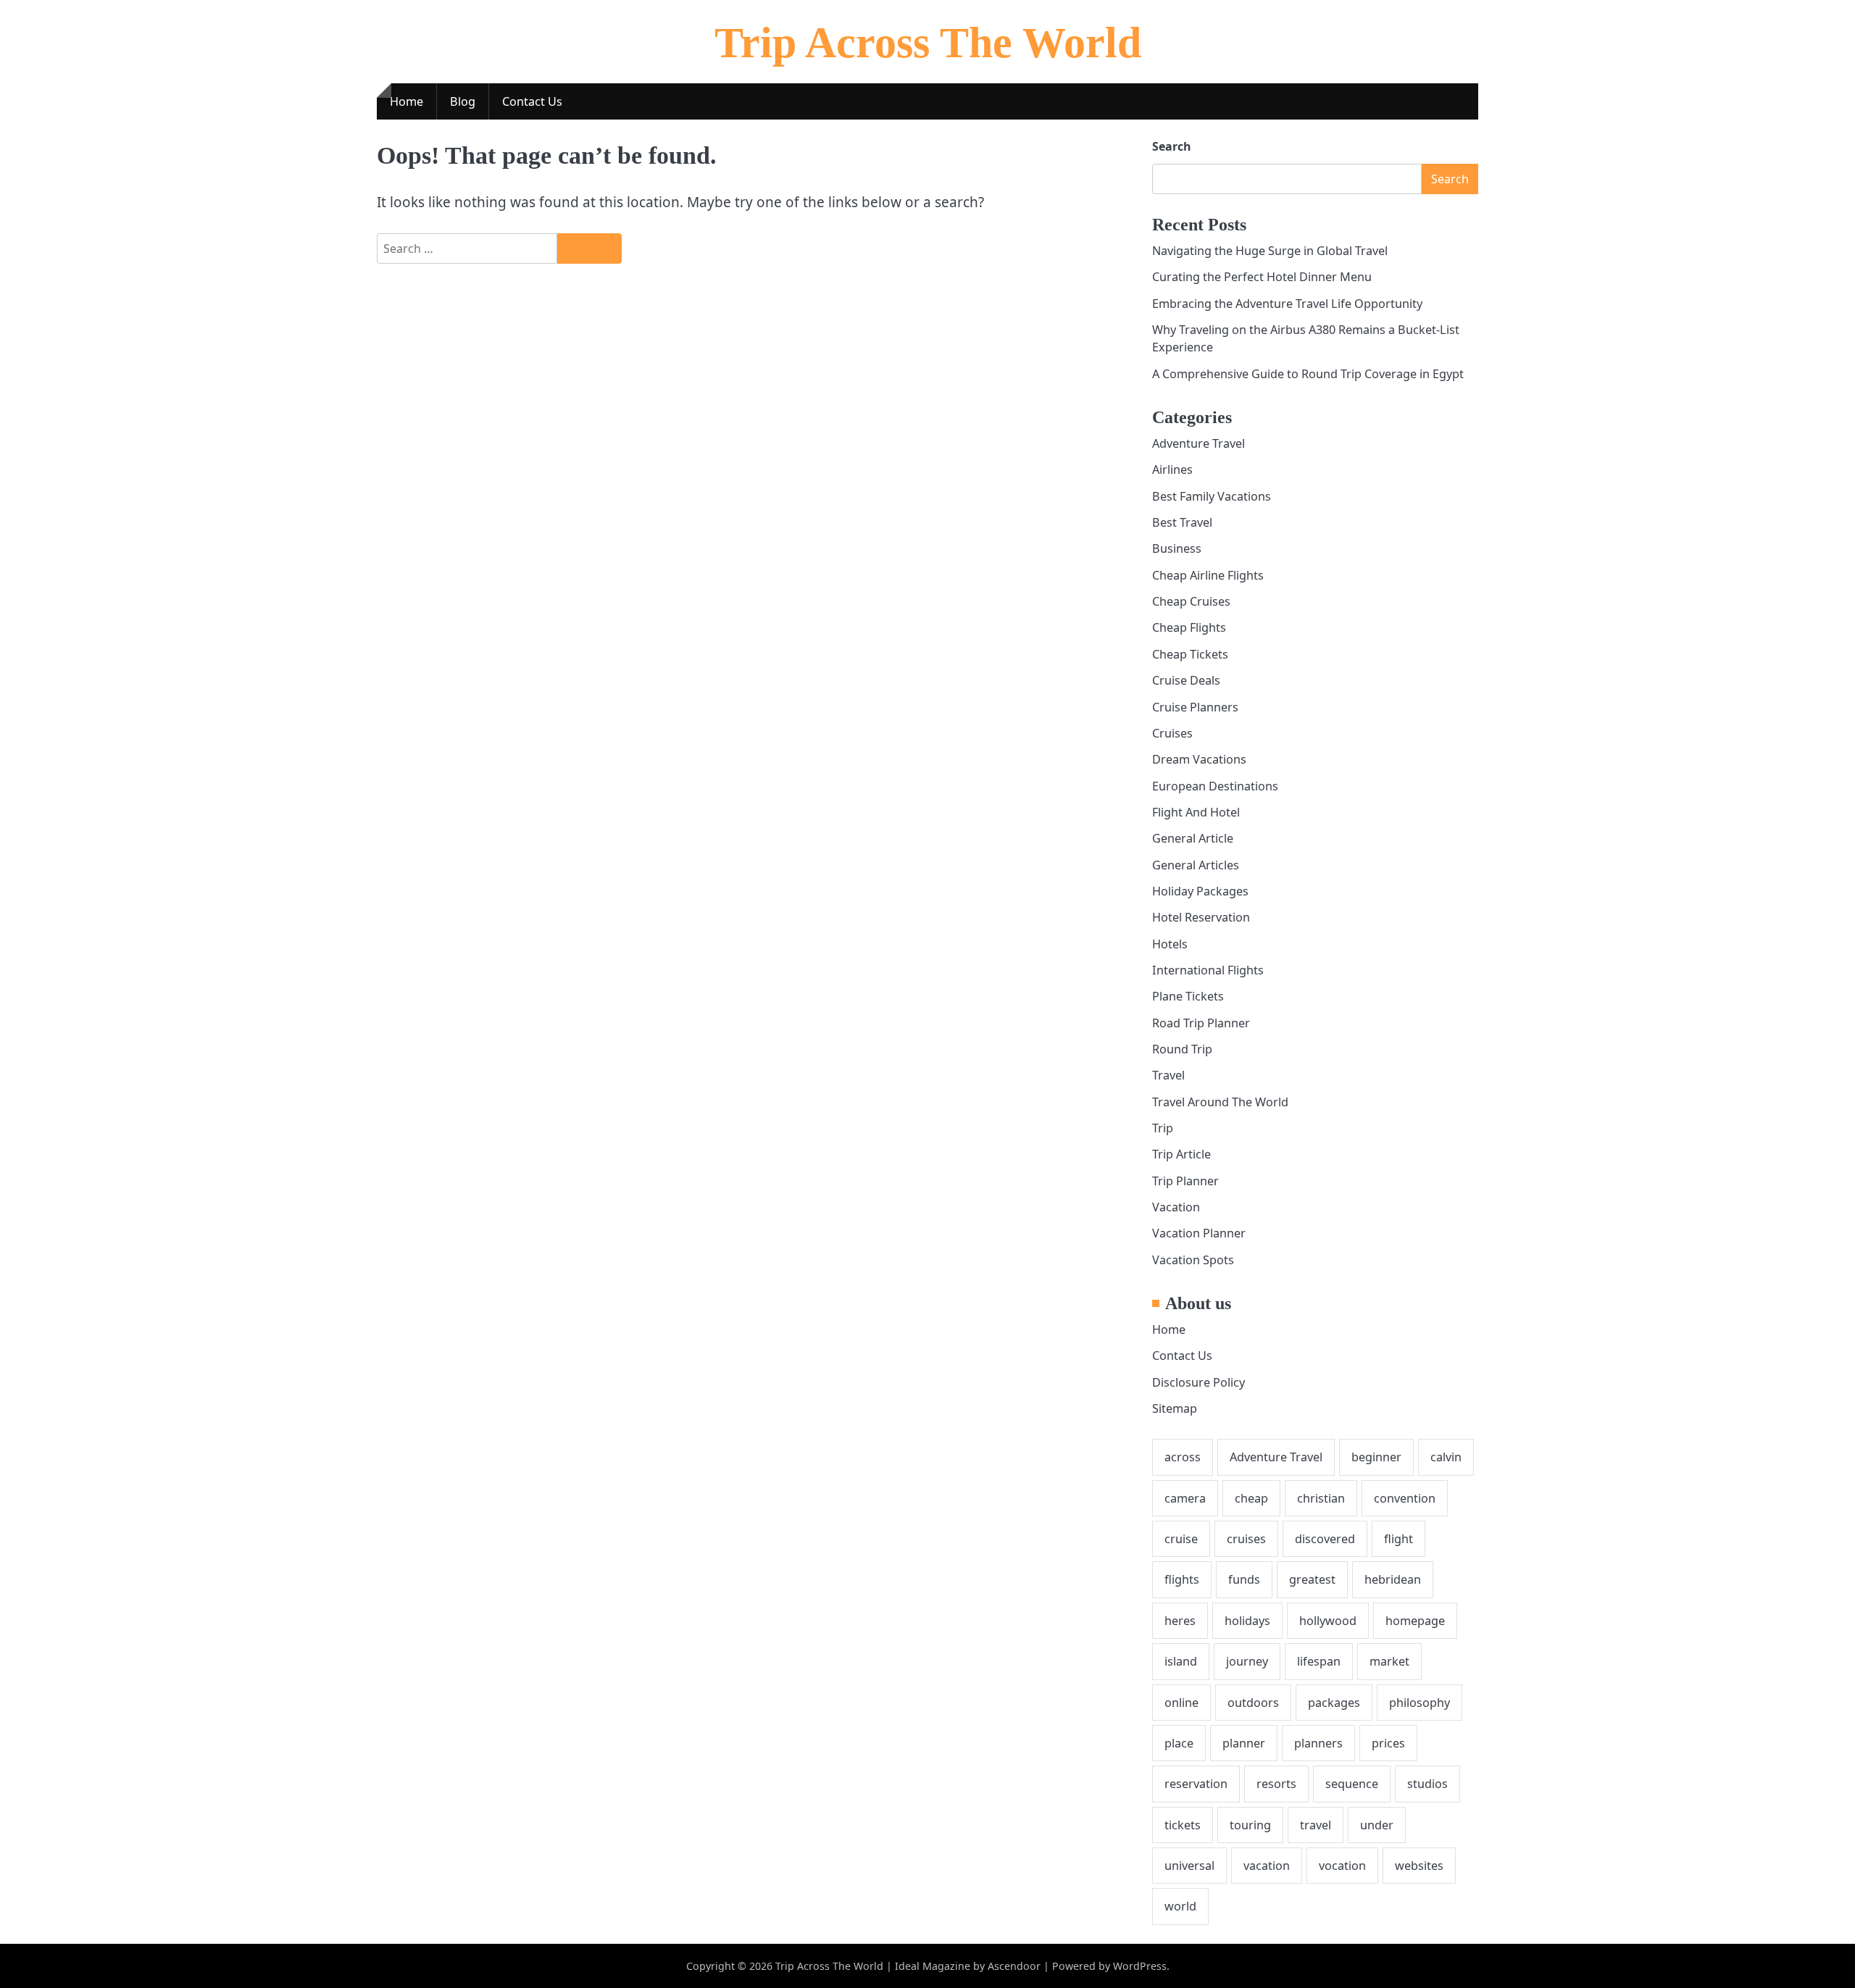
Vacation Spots (1193, 1260)
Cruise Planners (1195, 707)
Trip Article (1181, 1154)
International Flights (1208, 970)
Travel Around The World (1220, 1102)
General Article (1193, 838)
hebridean (1393, 1579)
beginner (1376, 1457)
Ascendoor (1014, 1966)
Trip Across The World (928, 43)
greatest (1312, 1579)
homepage (1415, 1621)
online (1181, 1703)
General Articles (1196, 865)
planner (1244, 1743)
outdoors (1253, 1703)
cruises (1246, 1539)
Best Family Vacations (1212, 496)
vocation (1342, 1866)
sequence (1352, 1784)
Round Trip (1182, 1049)
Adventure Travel (1199, 443)
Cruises (1172, 733)
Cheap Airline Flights (1208, 575)
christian (1321, 1498)
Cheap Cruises (1191, 601)
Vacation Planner (1199, 1233)
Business (1177, 548)
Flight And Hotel (1196, 812)
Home (407, 101)
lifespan (1319, 1661)
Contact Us (532, 101)
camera (1185, 1498)
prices (1388, 1743)
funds (1244, 1579)
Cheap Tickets (1190, 654)
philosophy (1420, 1703)
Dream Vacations (1199, 759)
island (1181, 1661)
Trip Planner (1185, 1181)
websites (1419, 1866)
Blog (463, 101)
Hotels (1170, 944)
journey (1247, 1661)
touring (1250, 1825)
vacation (1267, 1866)
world (1180, 1906)
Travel (1168, 1075)
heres (1180, 1621)
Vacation (1176, 1207)
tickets (1183, 1825)
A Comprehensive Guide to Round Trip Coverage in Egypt (1308, 374)
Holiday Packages (1200, 891)
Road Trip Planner (1201, 1023)
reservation (1196, 1784)
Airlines (1172, 469)
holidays (1247, 1621)
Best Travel (1182, 522)
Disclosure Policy (1199, 1382)
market (1389, 1661)
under (1377, 1825)
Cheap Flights (1189, 627)
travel (1316, 1825)
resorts (1276, 1784)
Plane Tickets (1188, 996)
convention (1405, 1498)
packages (1334, 1703)
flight (1398, 1539)
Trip (1163, 1128)
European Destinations (1215, 786)
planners (1318, 1743)
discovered (1325, 1539)
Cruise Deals (1186, 680)
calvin (1446, 1457)
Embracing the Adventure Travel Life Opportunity (1287, 304)
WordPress (1140, 1966)
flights (1182, 1579)
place (1179, 1743)
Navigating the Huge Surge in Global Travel (1270, 251)
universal (1189, 1866)
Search (1172, 146)
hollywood (1328, 1621)
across (1183, 1457)
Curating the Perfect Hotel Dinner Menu (1262, 277)
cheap (1251, 1498)
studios (1427, 1784)
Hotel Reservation (1201, 917)
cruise (1181, 1539)
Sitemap (1175, 1408)
